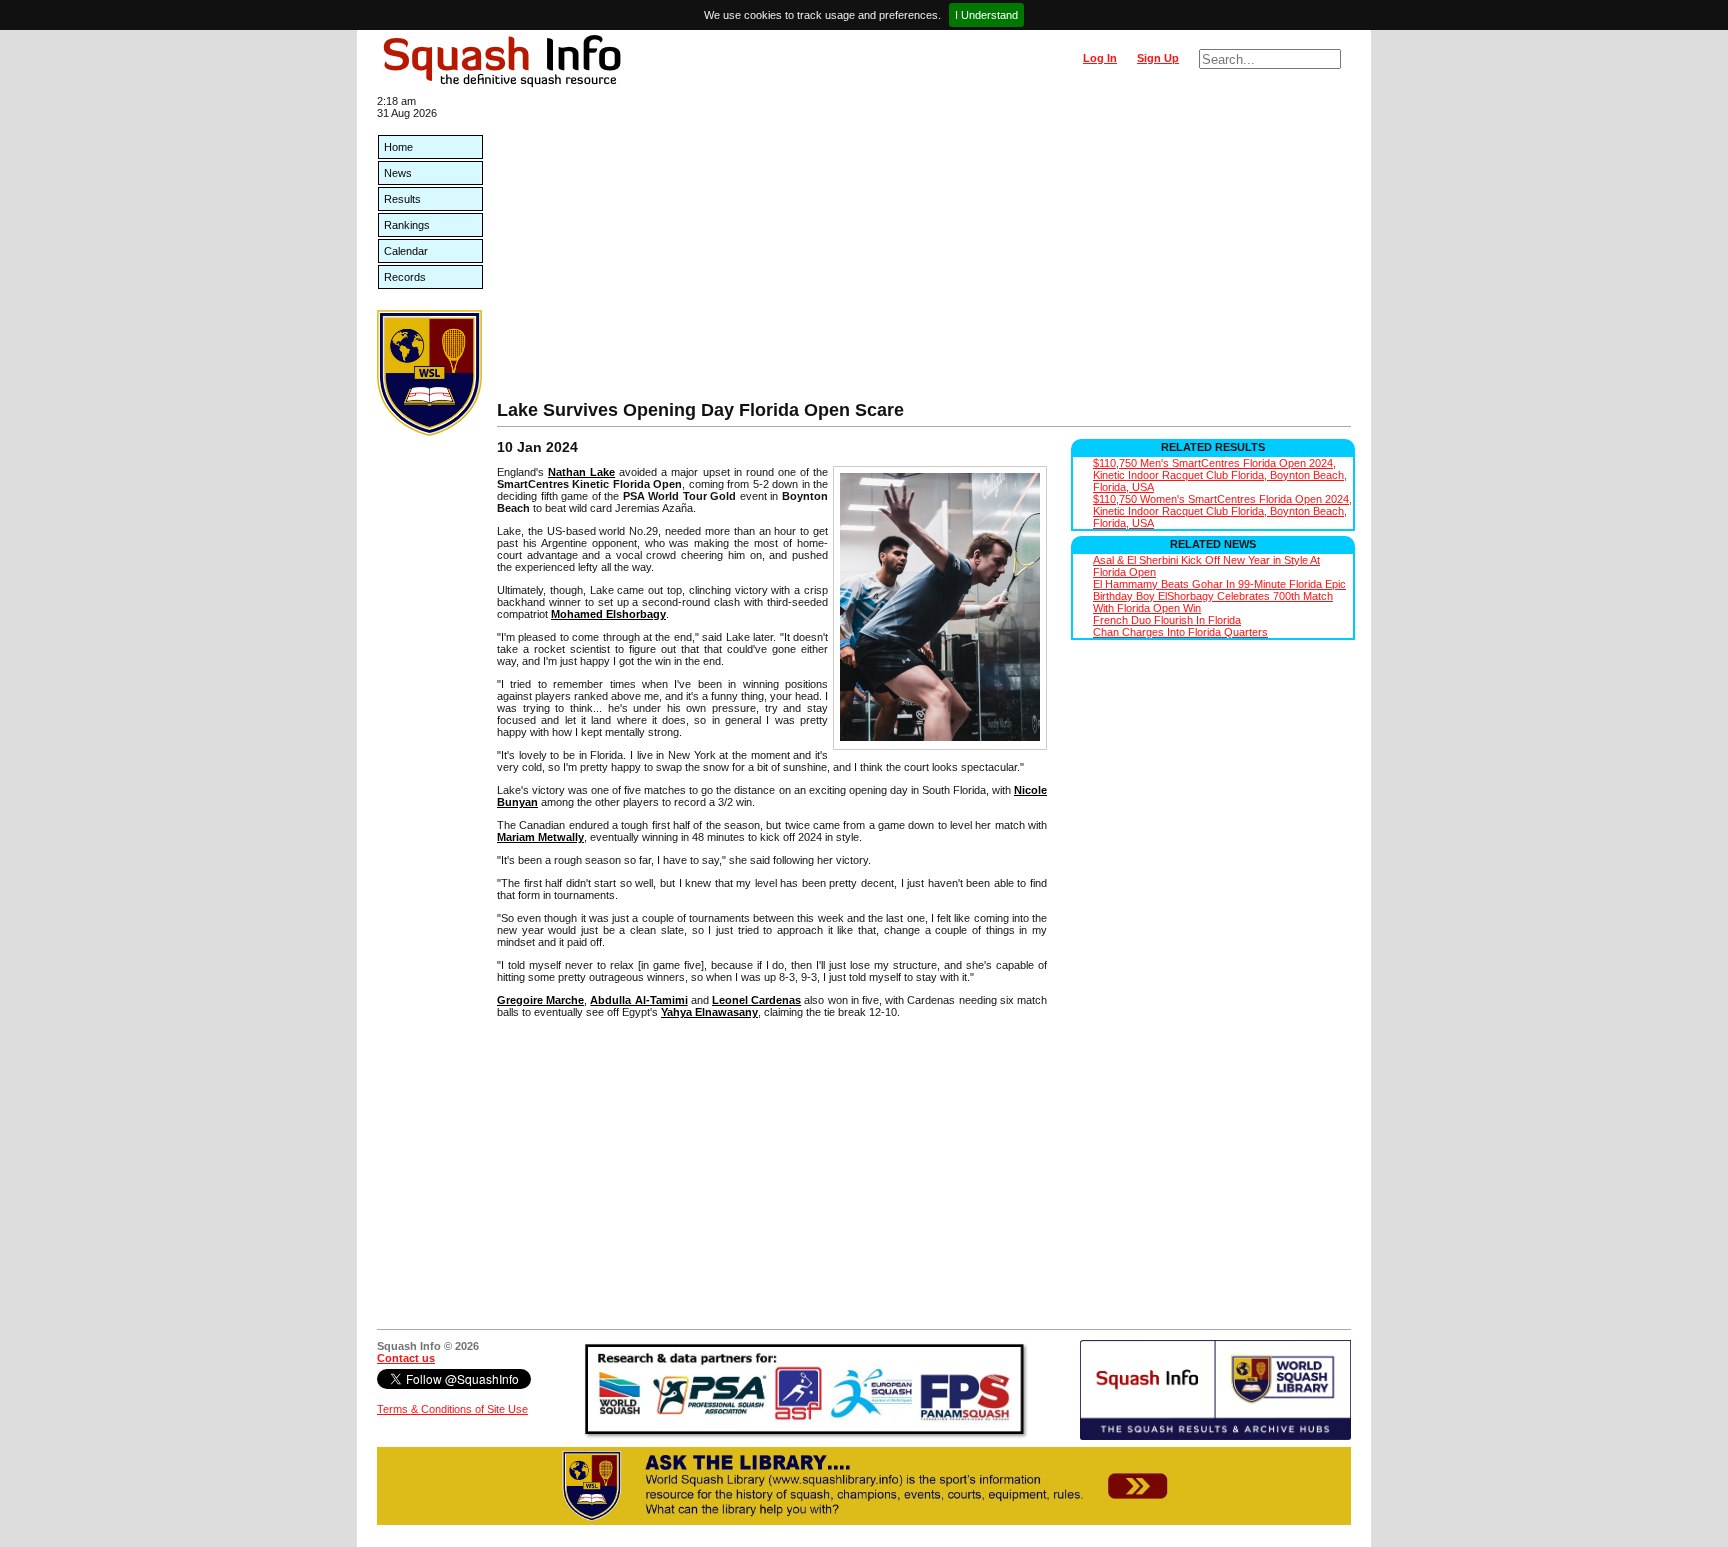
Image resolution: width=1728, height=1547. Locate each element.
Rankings (407, 225)
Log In (1100, 58)
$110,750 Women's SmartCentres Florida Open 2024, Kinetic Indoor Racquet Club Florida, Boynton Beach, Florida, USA (1222, 511)
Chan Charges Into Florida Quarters (1180, 632)
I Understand (986, 15)
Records (405, 277)
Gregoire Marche (540, 1000)
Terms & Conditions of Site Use (452, 1409)
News (398, 173)
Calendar (406, 251)
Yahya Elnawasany (709, 1012)
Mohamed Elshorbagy (608, 614)
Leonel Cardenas (756, 1000)
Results (402, 199)
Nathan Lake (581, 472)
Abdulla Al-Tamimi (638, 1000)
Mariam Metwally (540, 837)
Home (398, 147)
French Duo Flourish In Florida (1167, 620)
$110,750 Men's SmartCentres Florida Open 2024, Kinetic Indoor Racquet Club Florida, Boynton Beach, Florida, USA (1220, 475)
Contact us (406, 1358)
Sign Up (1158, 58)
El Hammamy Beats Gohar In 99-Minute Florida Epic (1219, 584)
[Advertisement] (924, 250)
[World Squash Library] (429, 432)
